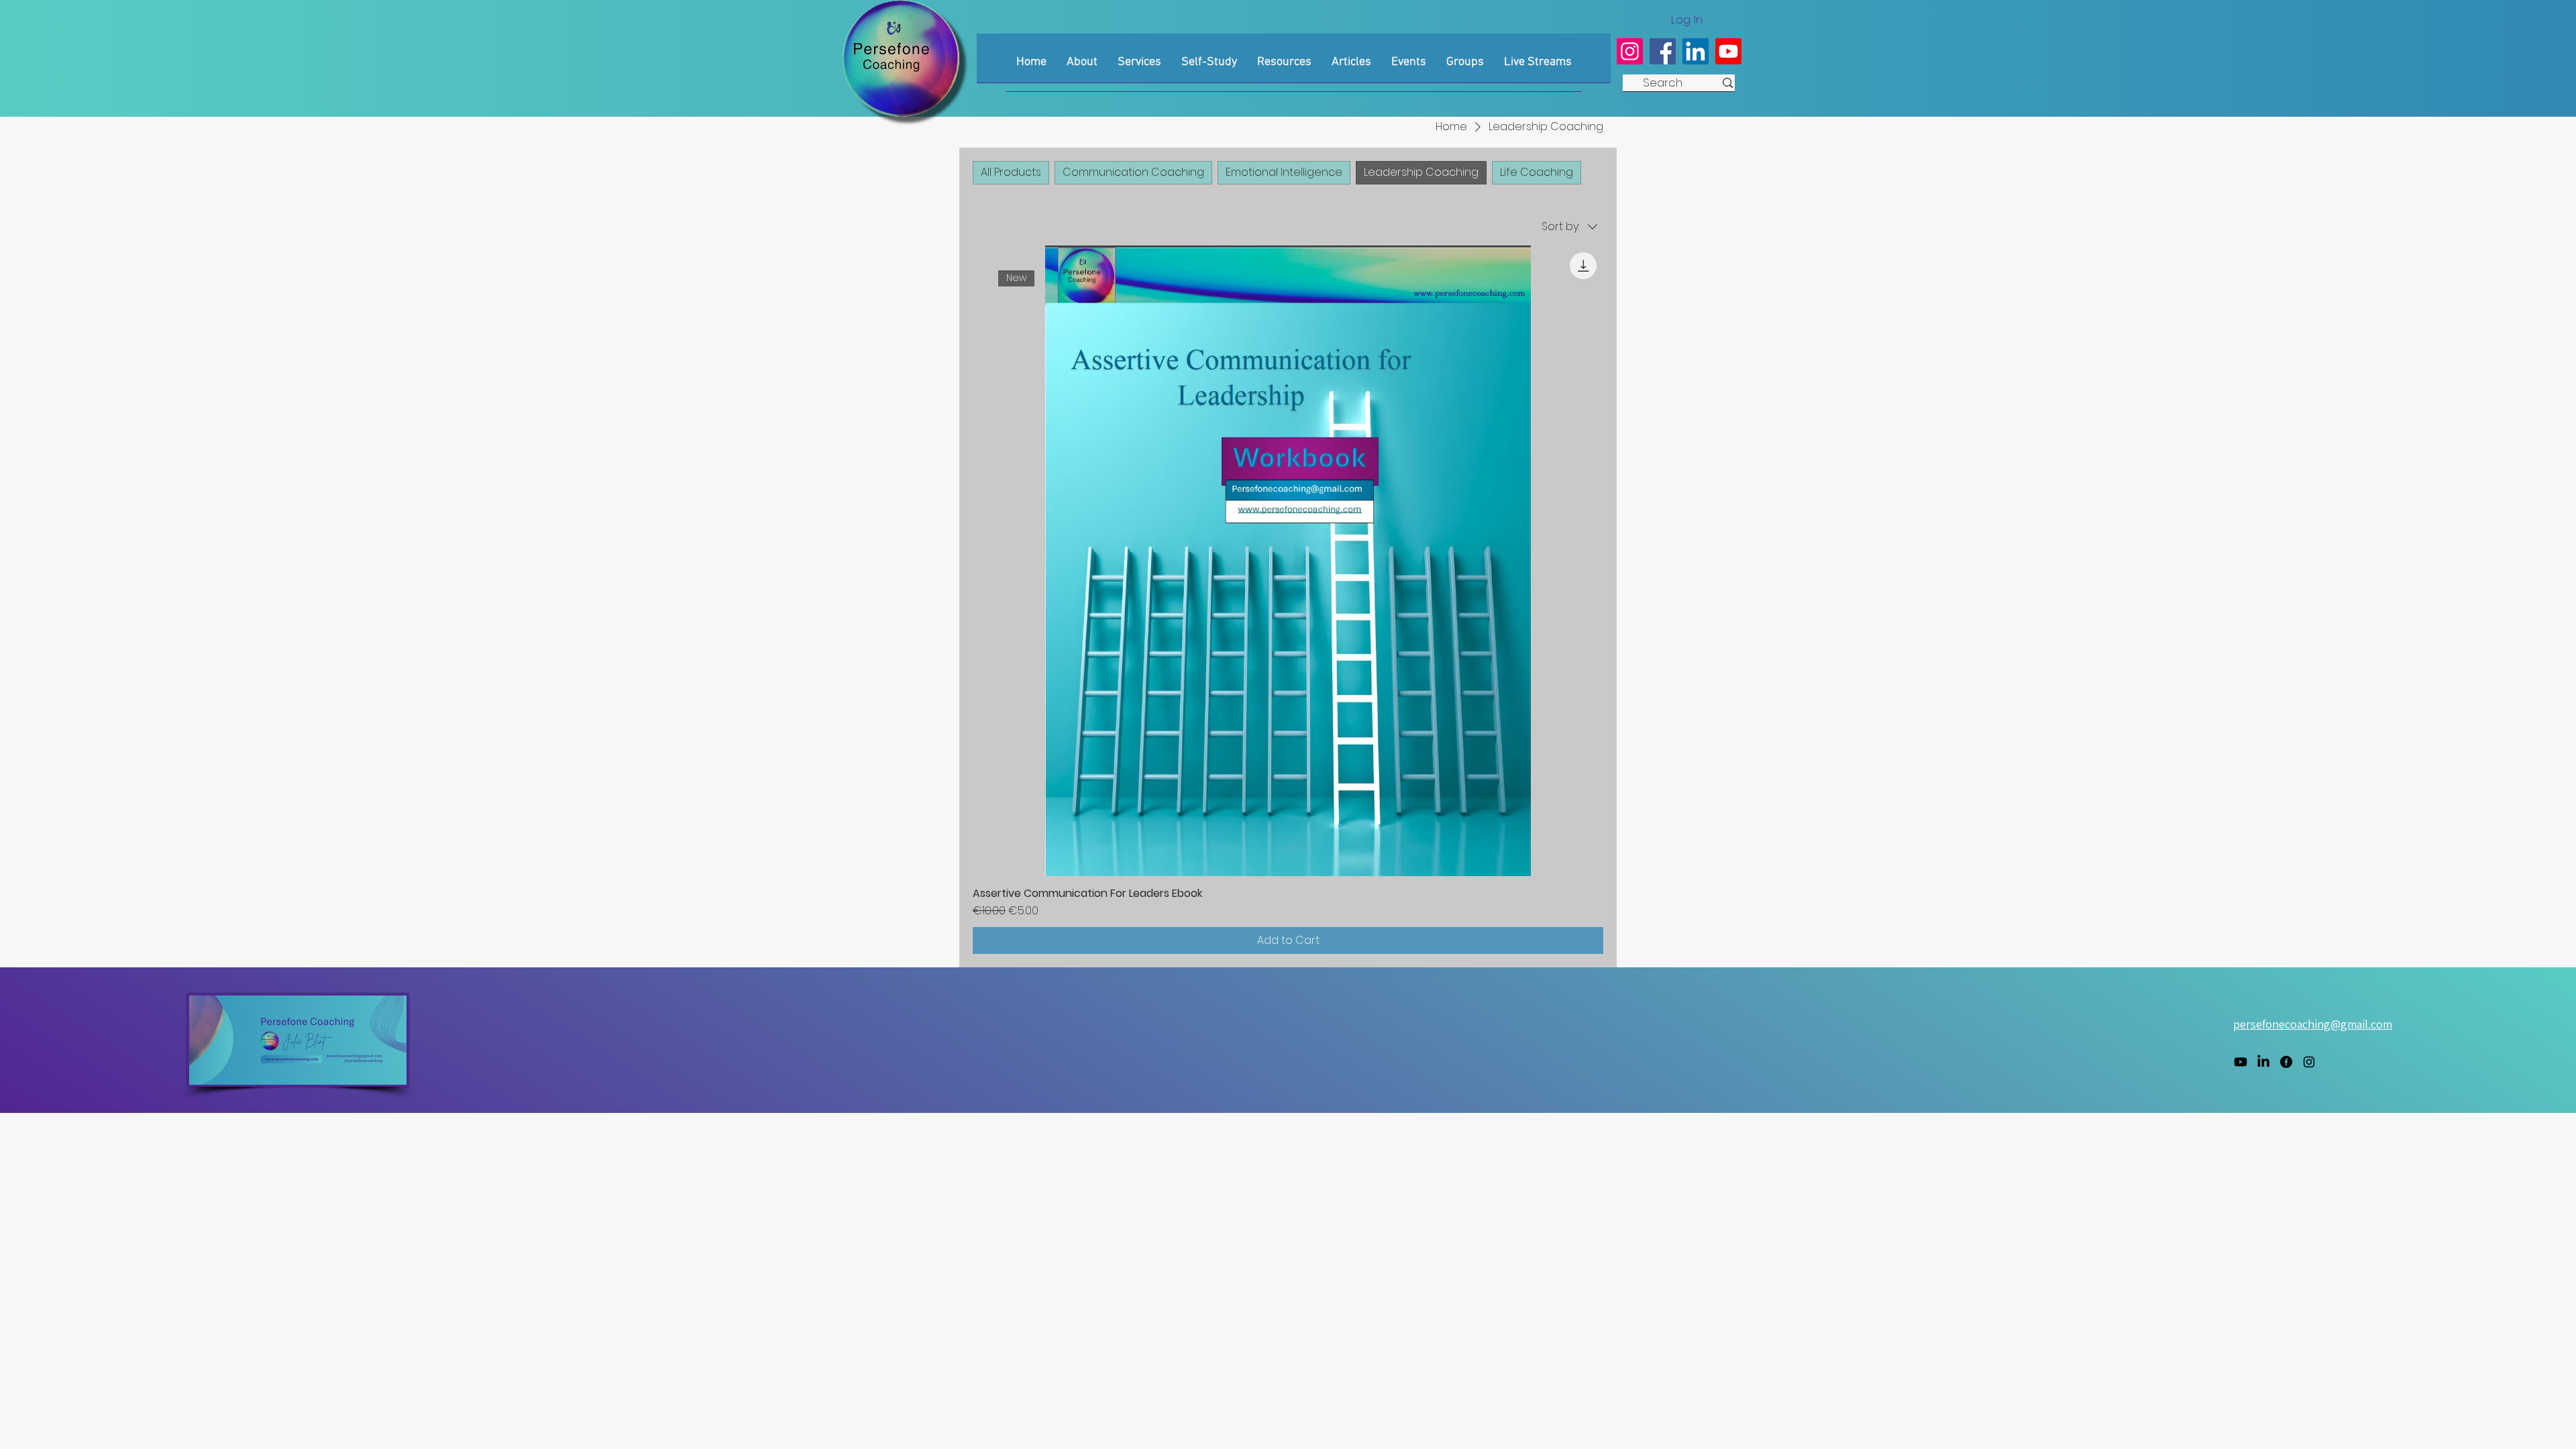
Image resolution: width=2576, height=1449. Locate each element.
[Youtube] (1728, 51)
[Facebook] (1663, 51)
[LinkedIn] (1696, 51)
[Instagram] (1630, 51)
